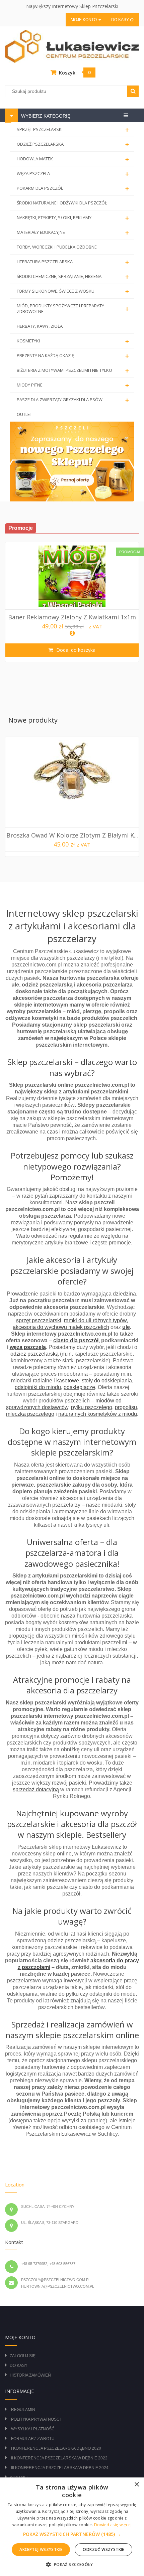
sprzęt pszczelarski (39, 1320)
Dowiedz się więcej (113, 2525)
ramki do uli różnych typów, (96, 1320)
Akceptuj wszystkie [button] (41, 2549)
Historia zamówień (30, 2375)
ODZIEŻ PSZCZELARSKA (73, 144)
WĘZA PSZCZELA (73, 174)
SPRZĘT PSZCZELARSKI (73, 130)
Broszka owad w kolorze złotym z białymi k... (72, 835)
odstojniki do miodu (38, 1387)
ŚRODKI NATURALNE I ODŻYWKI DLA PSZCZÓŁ (62, 203)
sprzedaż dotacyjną (36, 1789)
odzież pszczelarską (34, 1354)
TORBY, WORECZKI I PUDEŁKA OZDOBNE (57, 247)
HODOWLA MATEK (73, 159)
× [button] (136, 2485)
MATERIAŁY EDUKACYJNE (73, 233)
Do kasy (121, 20)
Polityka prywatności (36, 2419)
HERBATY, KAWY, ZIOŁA (40, 326)
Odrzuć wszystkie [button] (103, 2549)
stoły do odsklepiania (107, 1381)
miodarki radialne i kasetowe (45, 1381)
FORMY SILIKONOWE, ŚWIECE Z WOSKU (73, 291)
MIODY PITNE (73, 385)
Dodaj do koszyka (75, 650)
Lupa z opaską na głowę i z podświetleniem (72, 617)
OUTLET (24, 414)
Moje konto (84, 20)
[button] (72, 2534)
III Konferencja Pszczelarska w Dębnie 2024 (60, 2468)
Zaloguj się (23, 2356)
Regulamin (23, 2410)
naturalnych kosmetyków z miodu (98, 1414)
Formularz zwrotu (33, 2439)
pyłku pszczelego (92, 1407)
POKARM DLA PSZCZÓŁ (73, 189)
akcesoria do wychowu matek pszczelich (61, 1327)
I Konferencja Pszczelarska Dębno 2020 (56, 2448)
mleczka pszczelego (30, 1414)
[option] (72, 602)
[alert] (72, 2527)
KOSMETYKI (73, 341)
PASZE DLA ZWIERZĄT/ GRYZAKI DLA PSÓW (73, 400)
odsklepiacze (79, 1387)
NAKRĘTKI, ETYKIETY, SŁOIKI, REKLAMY (73, 218)
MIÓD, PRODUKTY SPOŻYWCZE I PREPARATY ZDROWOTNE (73, 309)
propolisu (126, 1407)
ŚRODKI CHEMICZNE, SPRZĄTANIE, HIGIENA (73, 277)
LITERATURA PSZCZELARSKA (73, 262)
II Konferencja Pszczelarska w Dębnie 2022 (59, 2458)
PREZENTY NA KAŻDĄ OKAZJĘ (73, 356)
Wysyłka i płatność (33, 2429)
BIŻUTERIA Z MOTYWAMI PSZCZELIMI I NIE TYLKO (73, 371)
